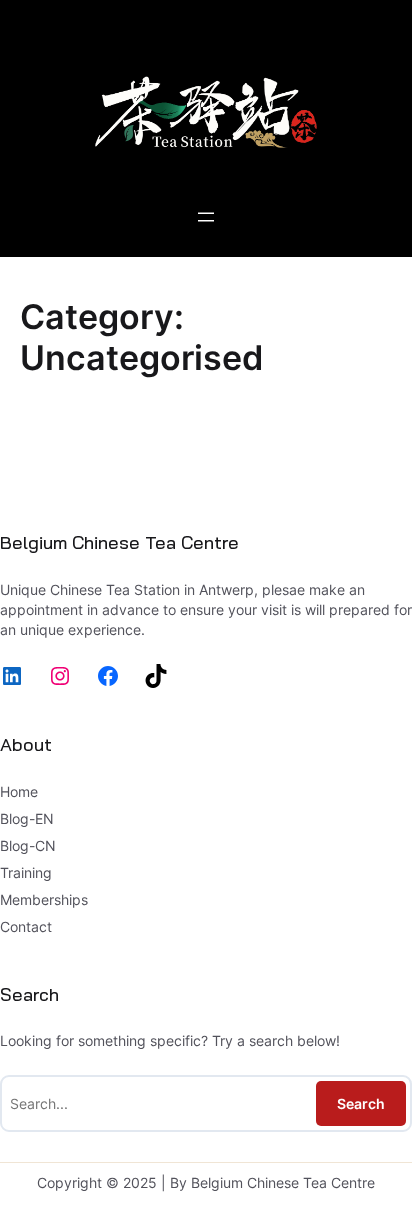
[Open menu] (206, 217)
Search (361, 1103)
